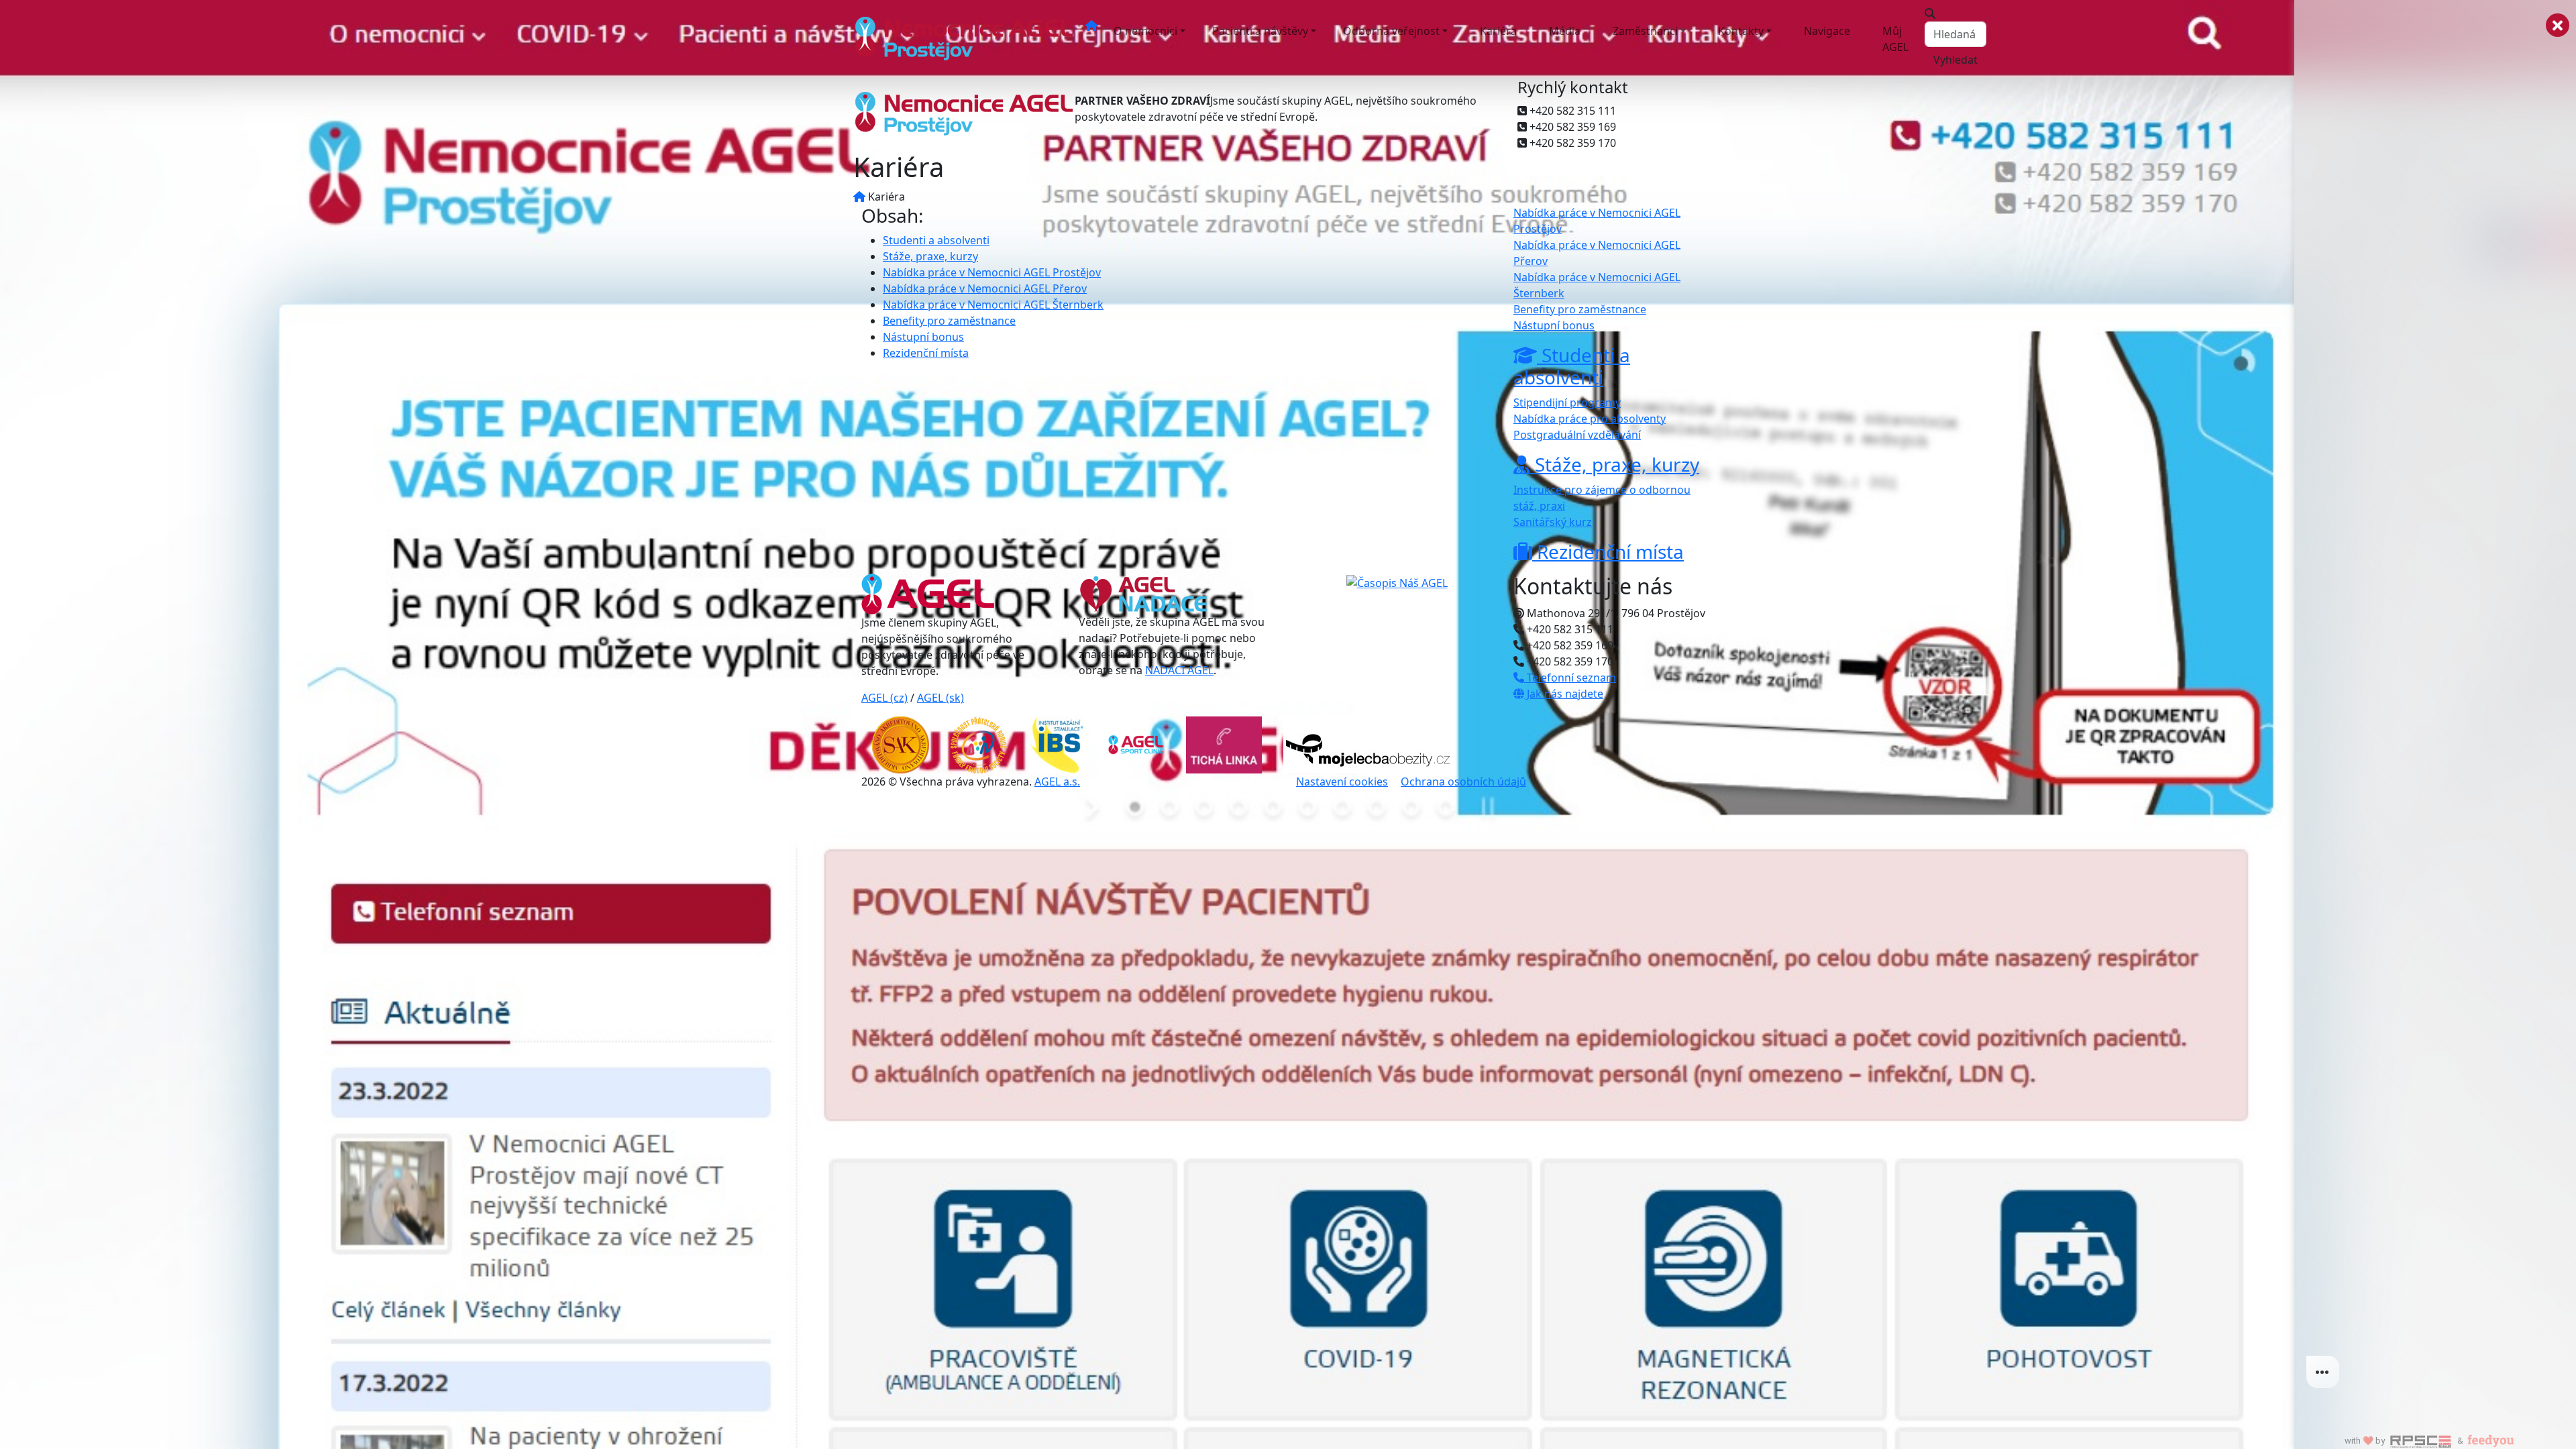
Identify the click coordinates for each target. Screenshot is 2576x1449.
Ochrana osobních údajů (1463, 782)
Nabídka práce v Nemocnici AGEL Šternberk (993, 305)
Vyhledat (1955, 60)
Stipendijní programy (1567, 402)
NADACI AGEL (1179, 670)
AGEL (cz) (884, 698)
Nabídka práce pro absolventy (1590, 419)
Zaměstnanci (1645, 31)
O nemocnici (1145, 31)
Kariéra (1498, 31)
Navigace (1827, 31)
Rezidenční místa (926, 353)
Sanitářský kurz (1553, 522)
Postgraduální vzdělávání (1577, 435)
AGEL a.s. (1057, 782)
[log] (2435, 703)
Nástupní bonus (923, 337)
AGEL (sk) (941, 698)
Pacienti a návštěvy (1260, 31)
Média (1565, 31)
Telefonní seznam (1570, 678)
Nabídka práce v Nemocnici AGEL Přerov (985, 288)
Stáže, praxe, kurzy (930, 256)
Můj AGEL (1895, 39)
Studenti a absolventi (936, 240)
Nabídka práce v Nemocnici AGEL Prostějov (992, 272)
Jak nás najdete (1564, 694)
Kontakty (1741, 31)
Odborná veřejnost (1391, 31)
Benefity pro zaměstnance (949, 321)
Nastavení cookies (1342, 782)
